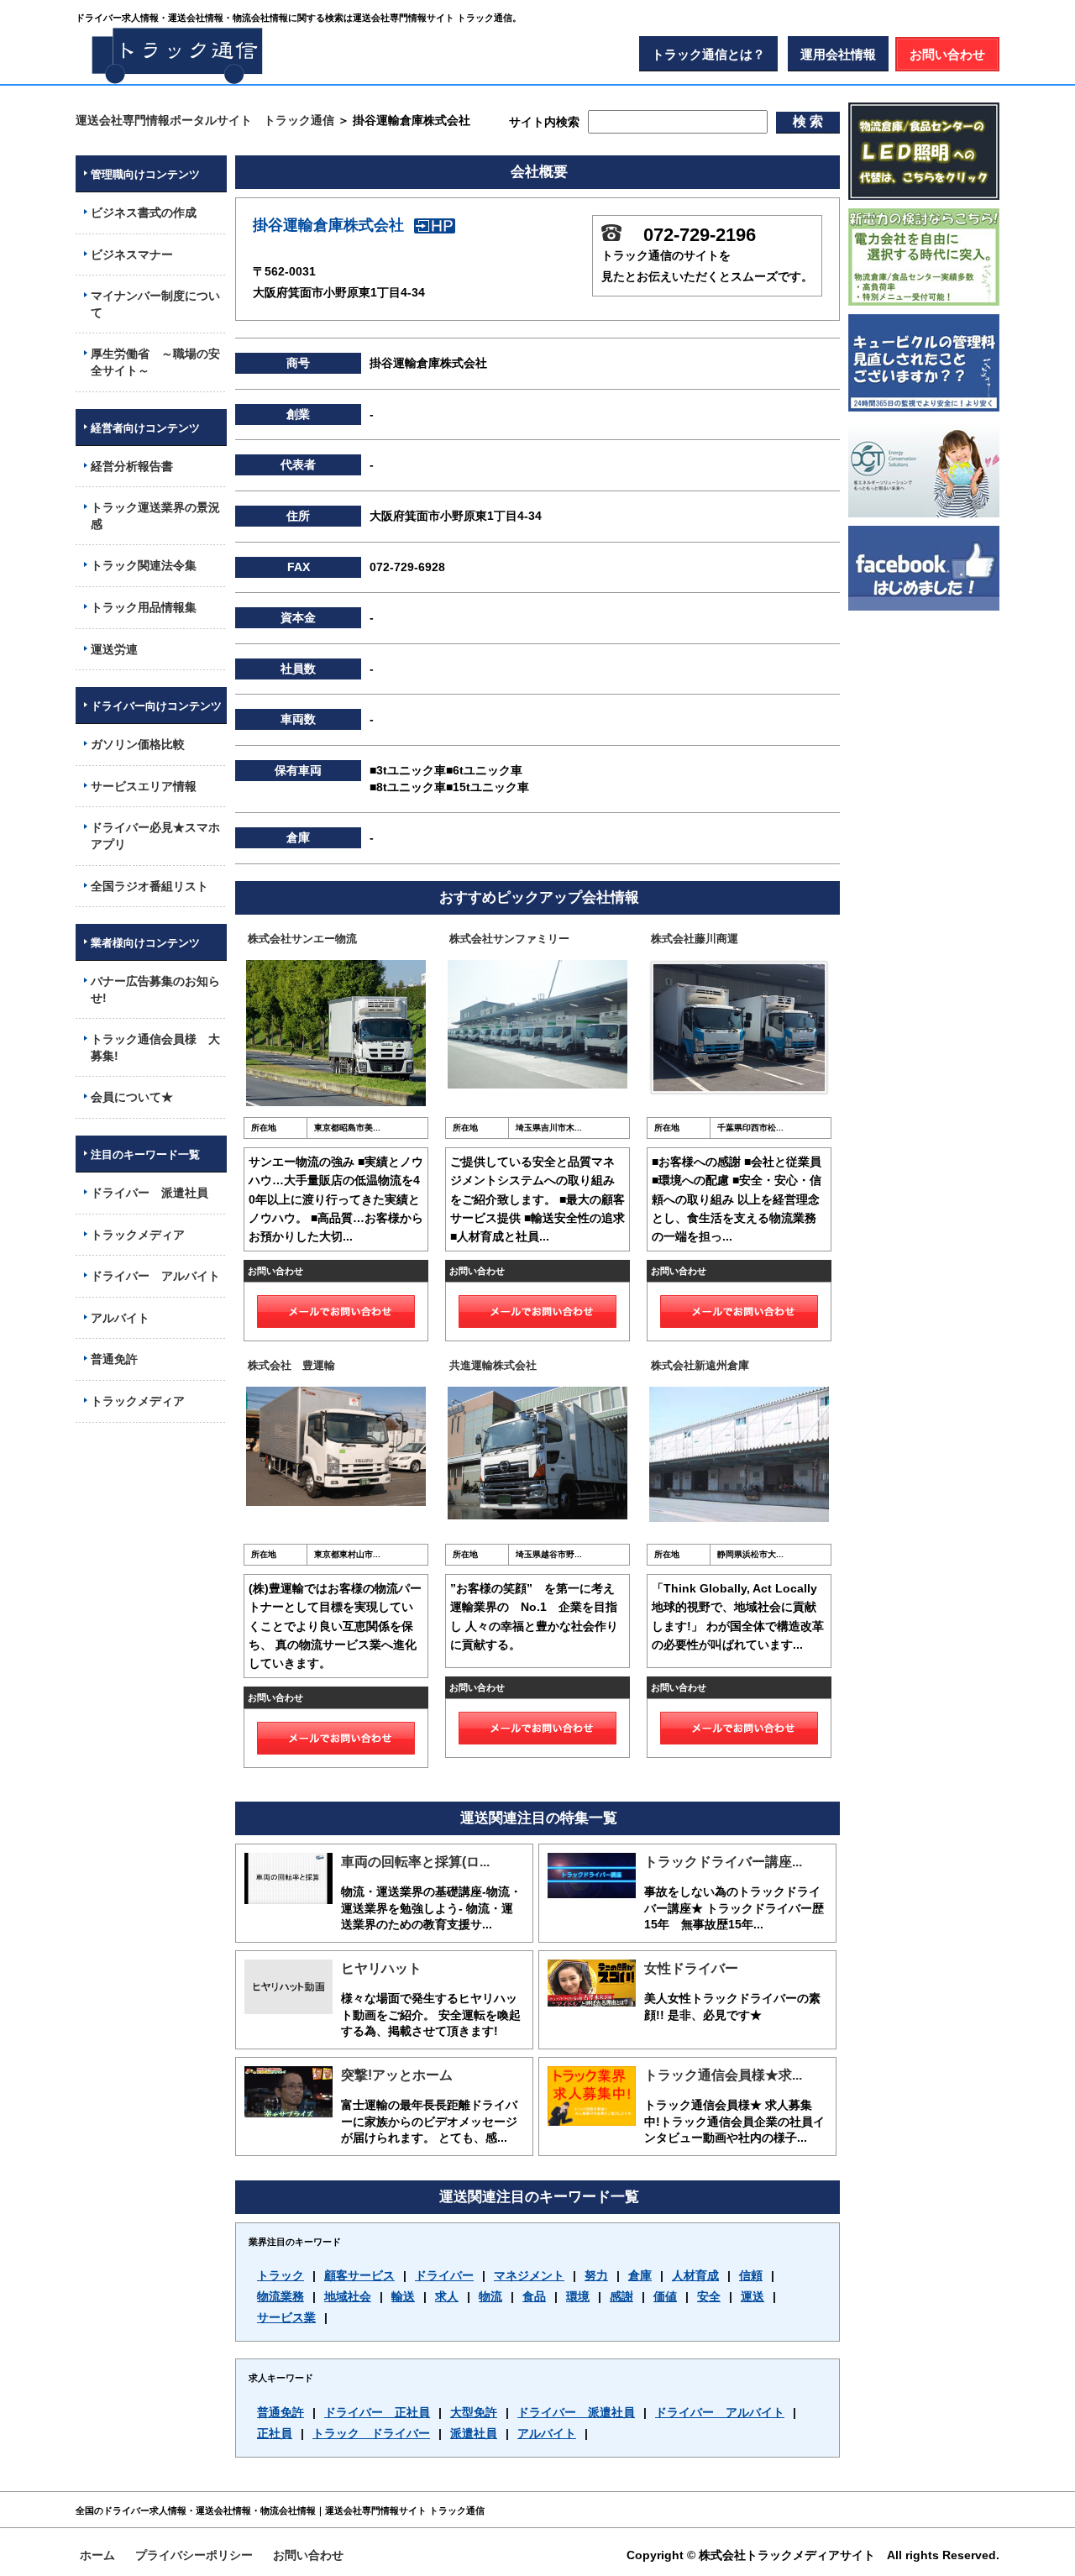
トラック (281, 2275)
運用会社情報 (838, 54)
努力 (596, 2275)
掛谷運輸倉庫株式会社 (328, 225)
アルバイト (547, 2433)
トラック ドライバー (371, 2433)
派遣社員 (474, 2433)
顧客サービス (359, 2275)
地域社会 (348, 2296)
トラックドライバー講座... (723, 1862)
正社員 (275, 2433)
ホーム (97, 2555)
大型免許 (474, 2412)
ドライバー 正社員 (377, 2412)
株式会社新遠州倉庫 (700, 1365)
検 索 (808, 121)
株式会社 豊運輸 (291, 1365)
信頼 (751, 2275)
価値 (665, 2296)
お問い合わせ (947, 54)
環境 (578, 2296)
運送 (752, 2296)
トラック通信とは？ (708, 54)
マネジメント (529, 2275)
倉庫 (640, 2275)
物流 (490, 2296)
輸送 (403, 2296)
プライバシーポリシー (194, 2555)
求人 (447, 2296)
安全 (709, 2296)
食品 (534, 2296)
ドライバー (444, 2275)
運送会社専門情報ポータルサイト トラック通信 (205, 120)
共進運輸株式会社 (493, 1365)
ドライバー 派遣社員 (576, 2412)
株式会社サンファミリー (509, 939)
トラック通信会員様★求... (723, 2075)
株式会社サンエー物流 (302, 939)
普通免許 (281, 2412)
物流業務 (281, 2296)
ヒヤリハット (381, 1968)
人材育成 (695, 2275)
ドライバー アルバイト (720, 2412)
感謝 (621, 2296)
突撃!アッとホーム (397, 2075)
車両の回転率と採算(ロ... (415, 1862)
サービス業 (286, 2317)
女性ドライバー (691, 1968)
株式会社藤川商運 (695, 939)
